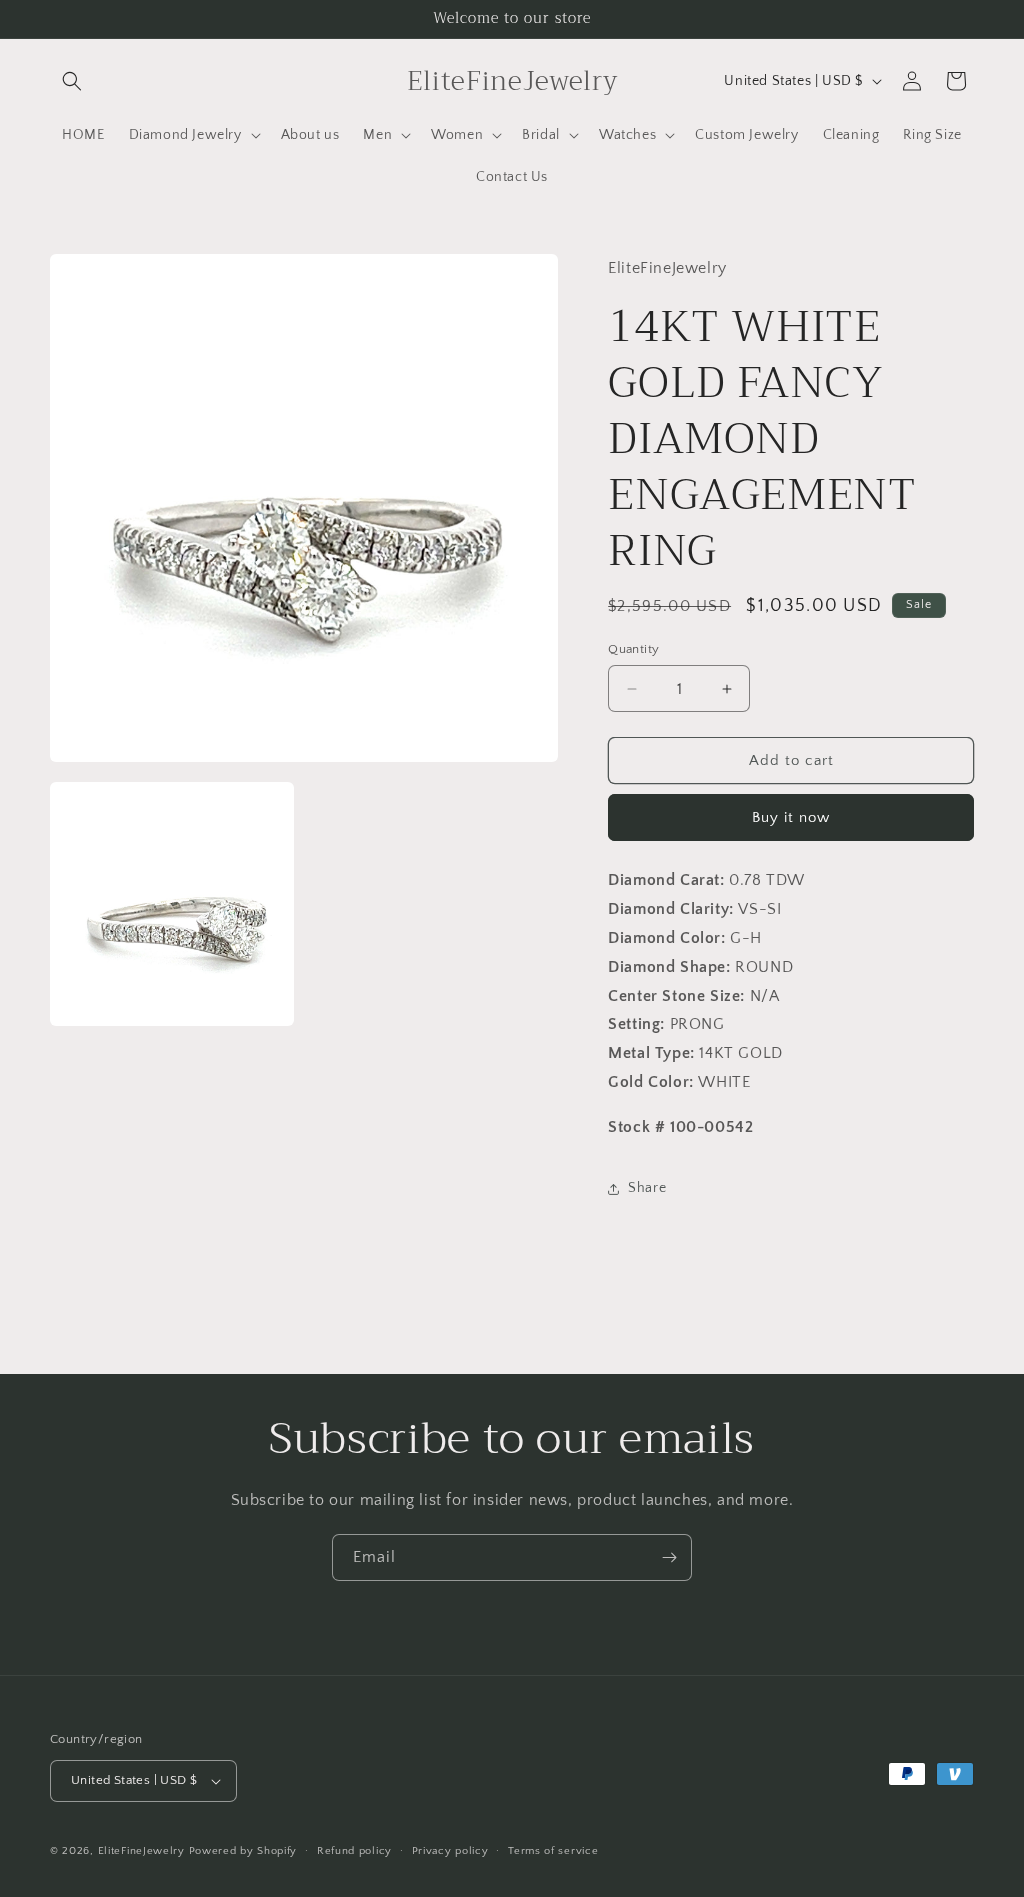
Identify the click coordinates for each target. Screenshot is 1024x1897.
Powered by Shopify (243, 1851)
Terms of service (553, 1851)
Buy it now (791, 817)
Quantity (633, 649)
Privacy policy (450, 1851)
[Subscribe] (669, 1557)
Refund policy (354, 1851)
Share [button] (647, 1188)
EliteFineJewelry (141, 1851)
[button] (72, 81)
